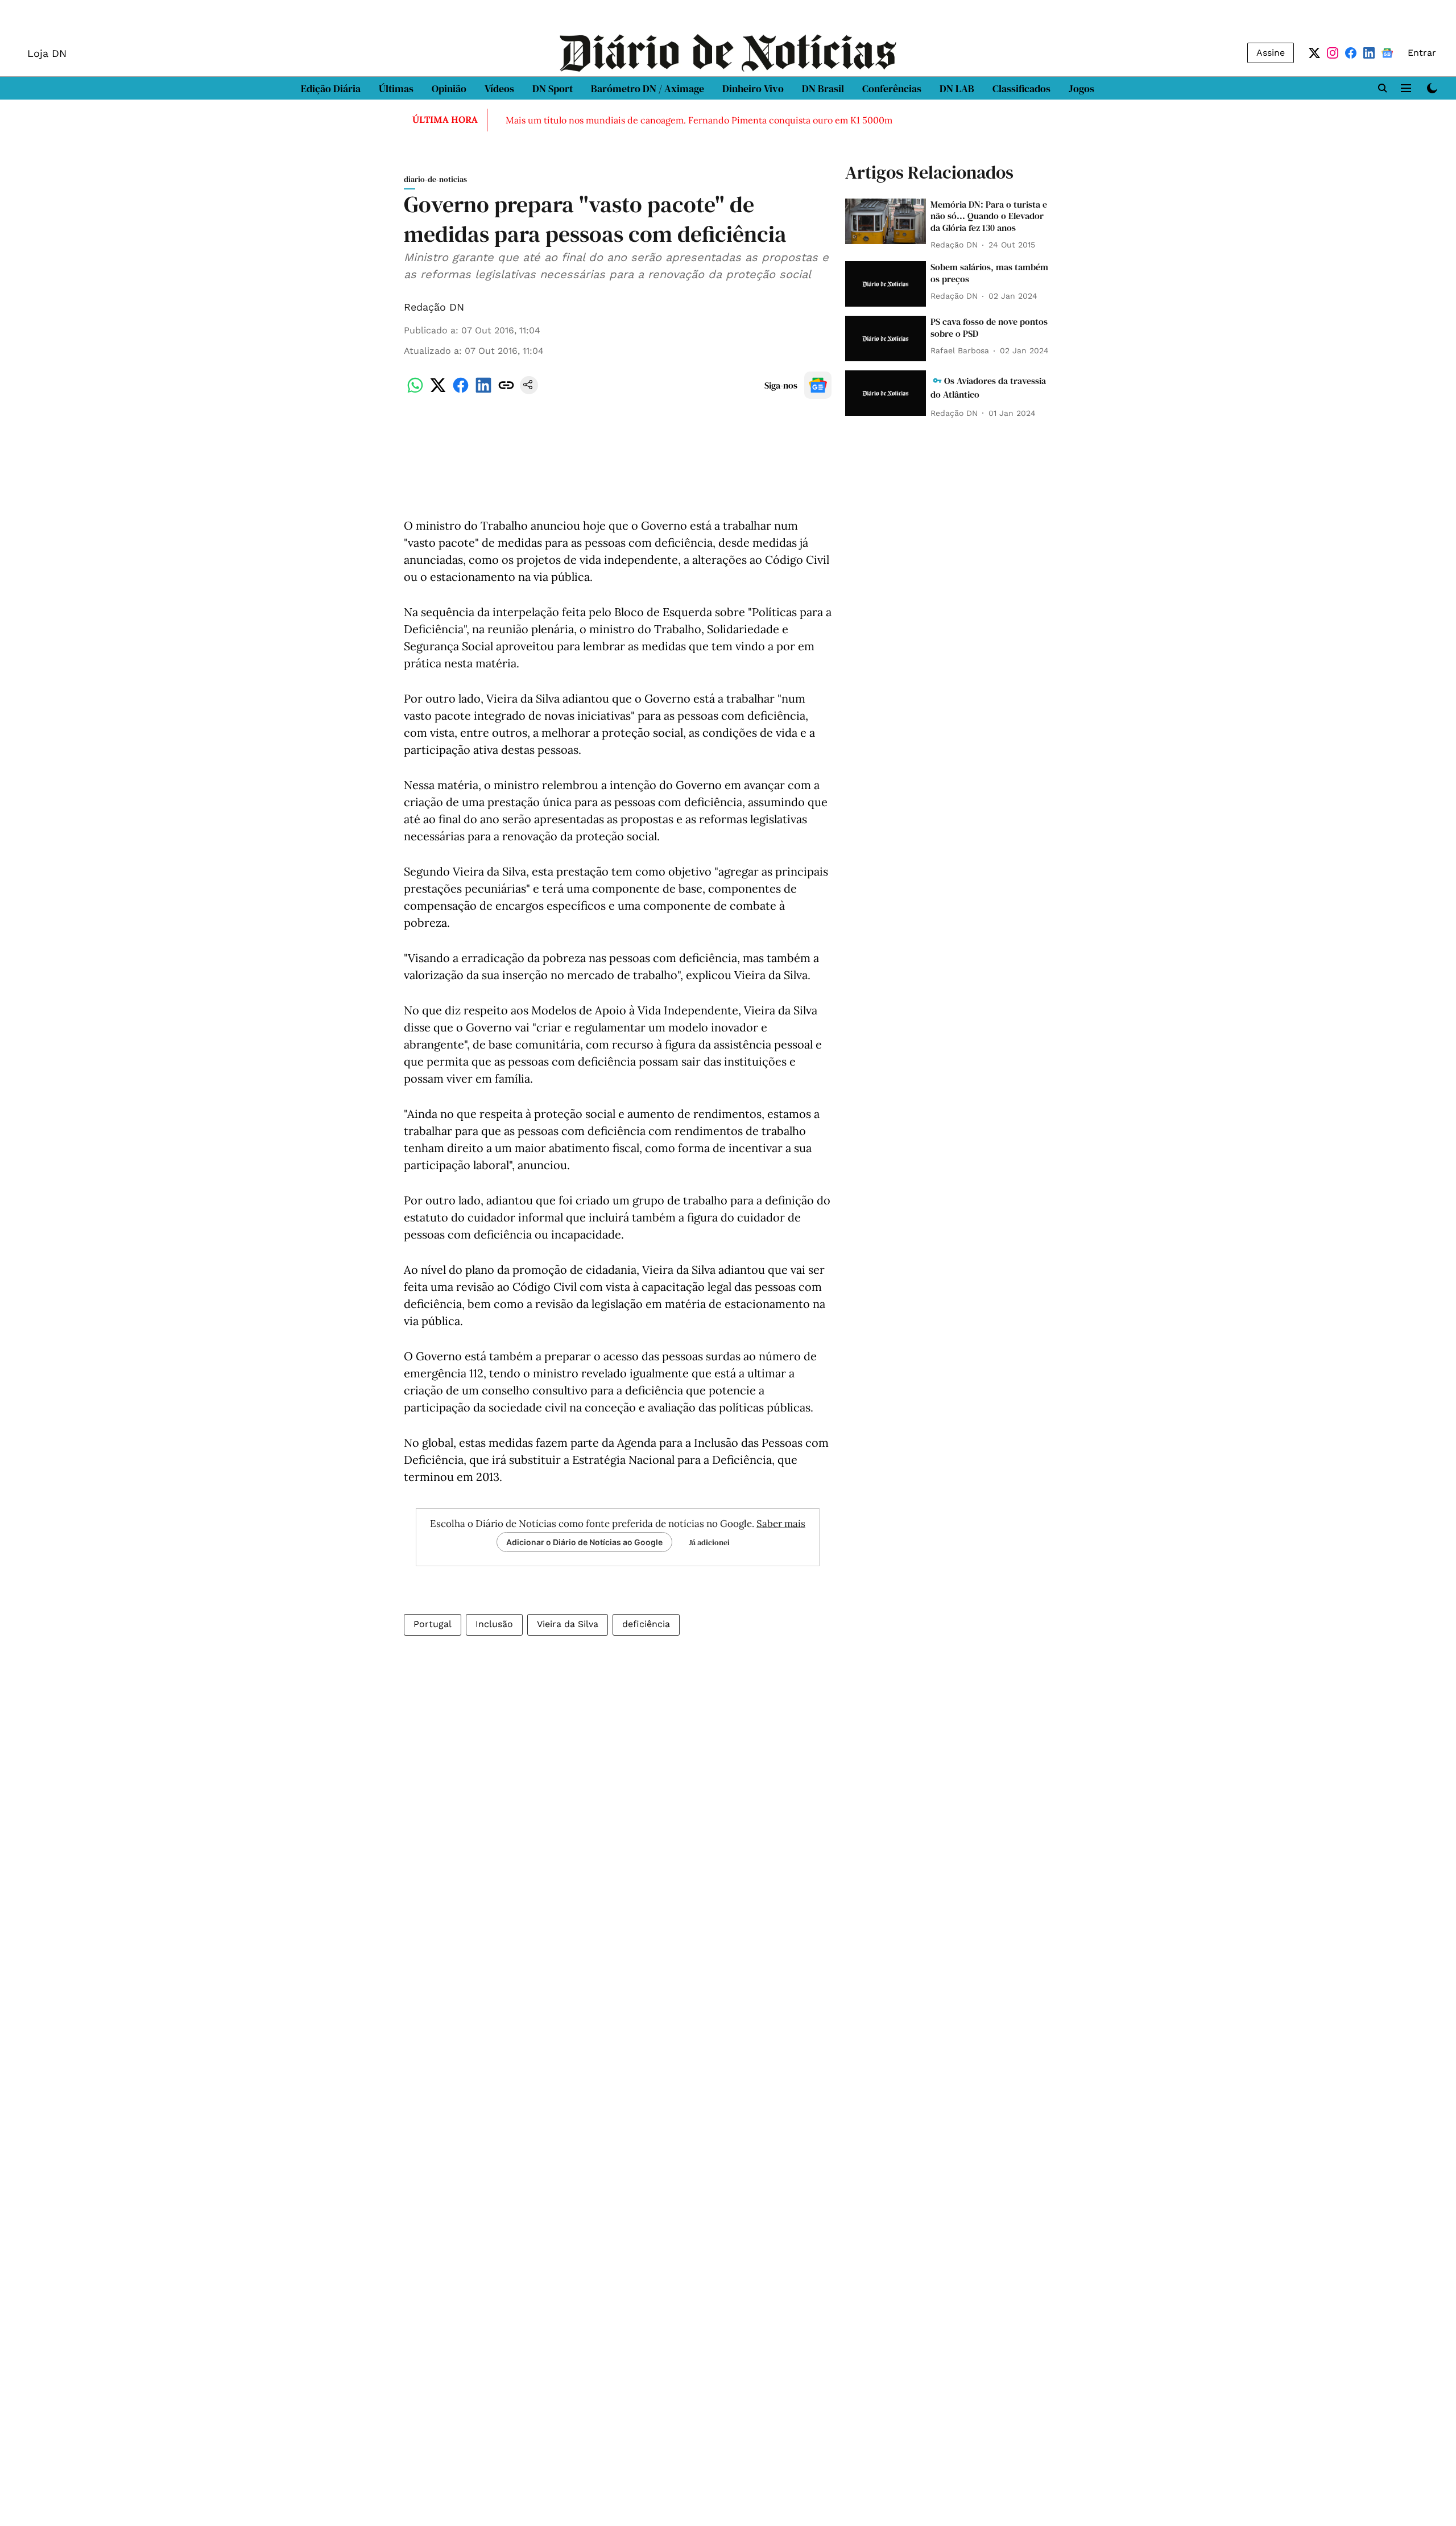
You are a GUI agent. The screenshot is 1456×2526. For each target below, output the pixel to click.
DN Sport (553, 88)
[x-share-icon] (438, 391)
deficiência (646, 1624)
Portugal (433, 1624)
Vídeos (499, 88)
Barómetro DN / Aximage (648, 88)
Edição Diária (331, 88)
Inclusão (494, 1624)
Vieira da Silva (568, 1624)
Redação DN (434, 307)
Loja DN (47, 53)
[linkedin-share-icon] (483, 391)
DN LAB (957, 88)
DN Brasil (823, 88)
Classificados (1021, 88)
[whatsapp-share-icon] (415, 391)
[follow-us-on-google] (818, 385)
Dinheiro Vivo (753, 88)
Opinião (449, 88)
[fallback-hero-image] (886, 221)
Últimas (396, 88)
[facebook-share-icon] (461, 391)
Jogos (1081, 88)
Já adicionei (709, 1542)
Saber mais (781, 1524)
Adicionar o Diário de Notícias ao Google (584, 1542)
